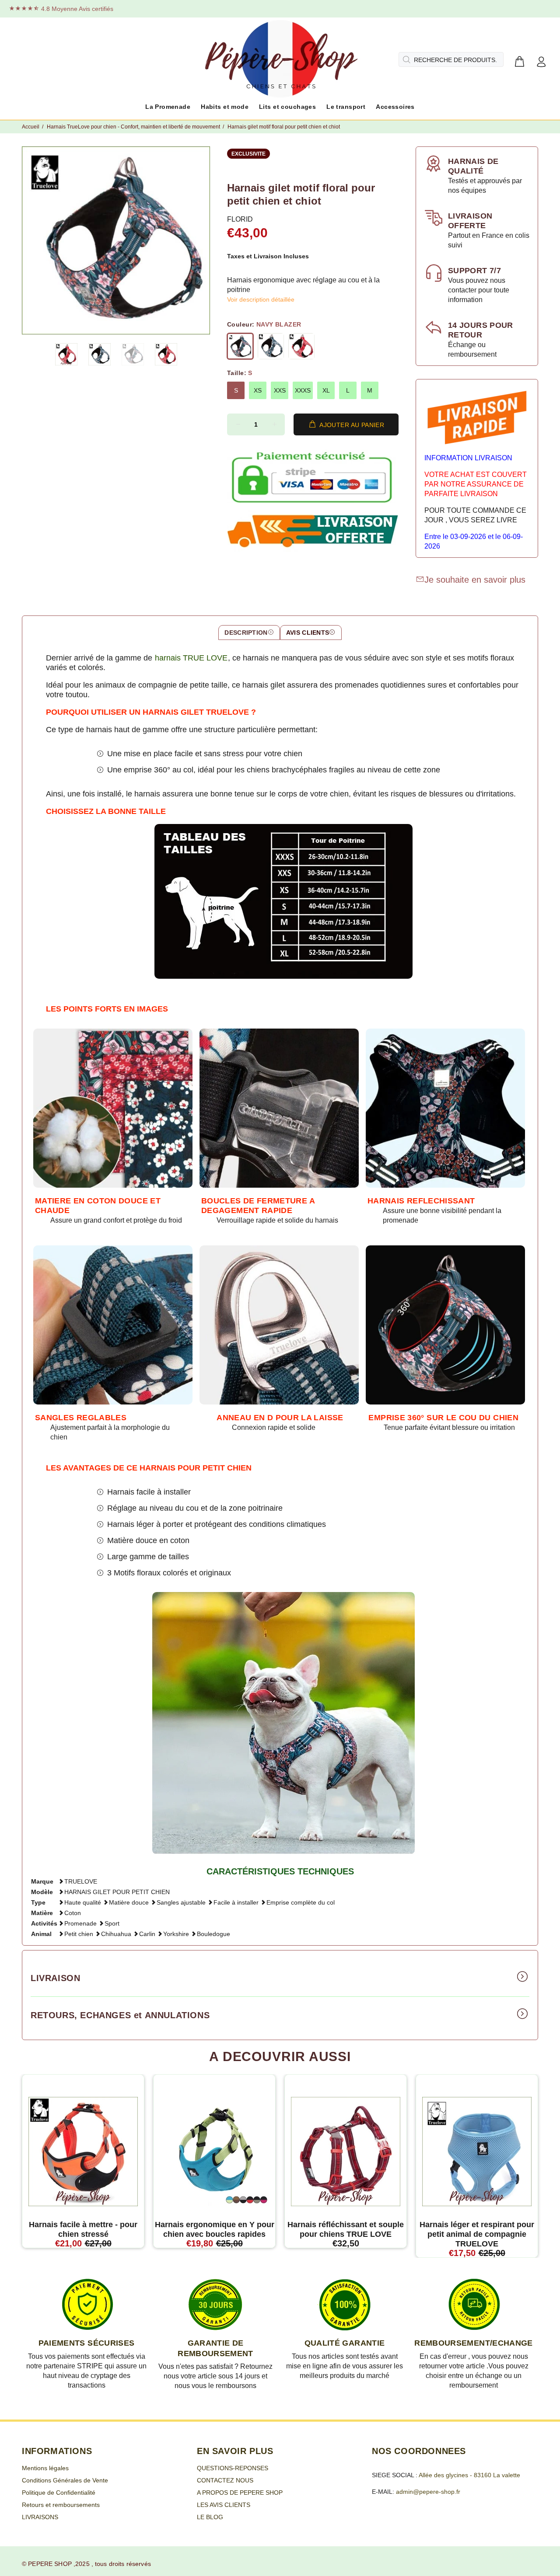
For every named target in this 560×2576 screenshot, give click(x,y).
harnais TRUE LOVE (191, 658)
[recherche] (406, 59)
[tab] (249, 633)
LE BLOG (210, 2517)
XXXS (303, 390)
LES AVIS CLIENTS (224, 2505)
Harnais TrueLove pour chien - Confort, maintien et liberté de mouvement (133, 127)
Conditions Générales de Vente (65, 2480)
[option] (72, 354)
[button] (66, 354)
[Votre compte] (541, 62)
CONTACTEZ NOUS (225, 2480)
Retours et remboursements (61, 2505)
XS (258, 390)
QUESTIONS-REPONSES (233, 2468)
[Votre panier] (519, 62)
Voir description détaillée (261, 299)
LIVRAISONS (40, 2517)
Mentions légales (45, 2468)
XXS (280, 390)
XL (326, 390)
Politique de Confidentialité (59, 2493)
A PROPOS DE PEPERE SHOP (240, 2493)
